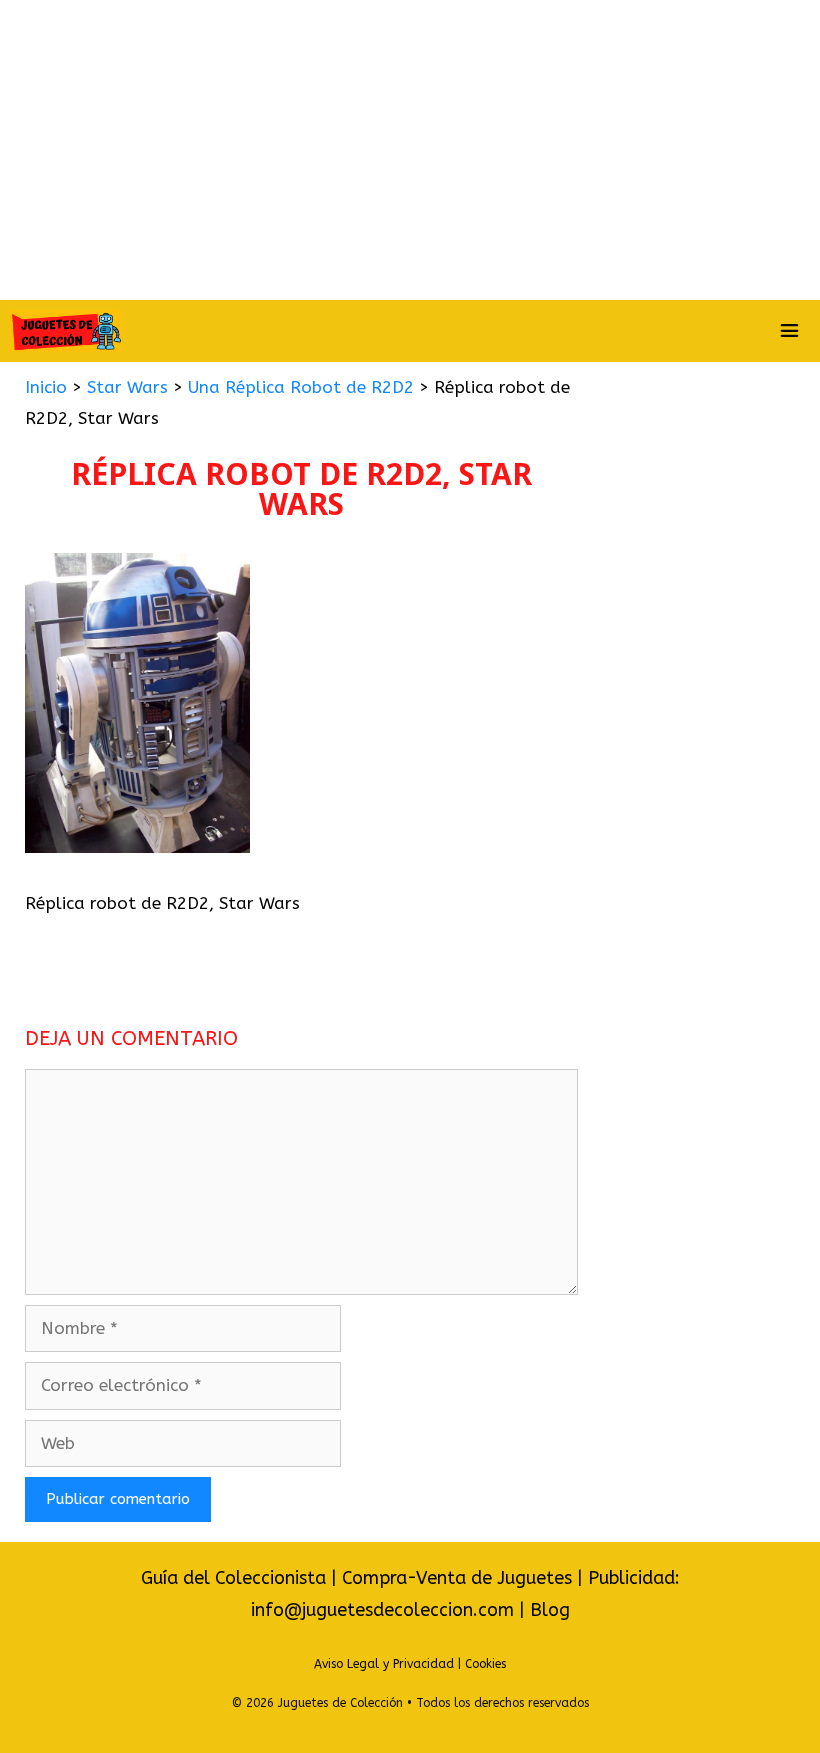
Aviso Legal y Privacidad (384, 1664)
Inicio (46, 387)
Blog (550, 1610)
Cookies (485, 1664)
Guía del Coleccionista (233, 1578)
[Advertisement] (410, 150)
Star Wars (127, 387)
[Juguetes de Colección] (66, 331)
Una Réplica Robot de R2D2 (301, 387)
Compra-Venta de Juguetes (457, 1578)
